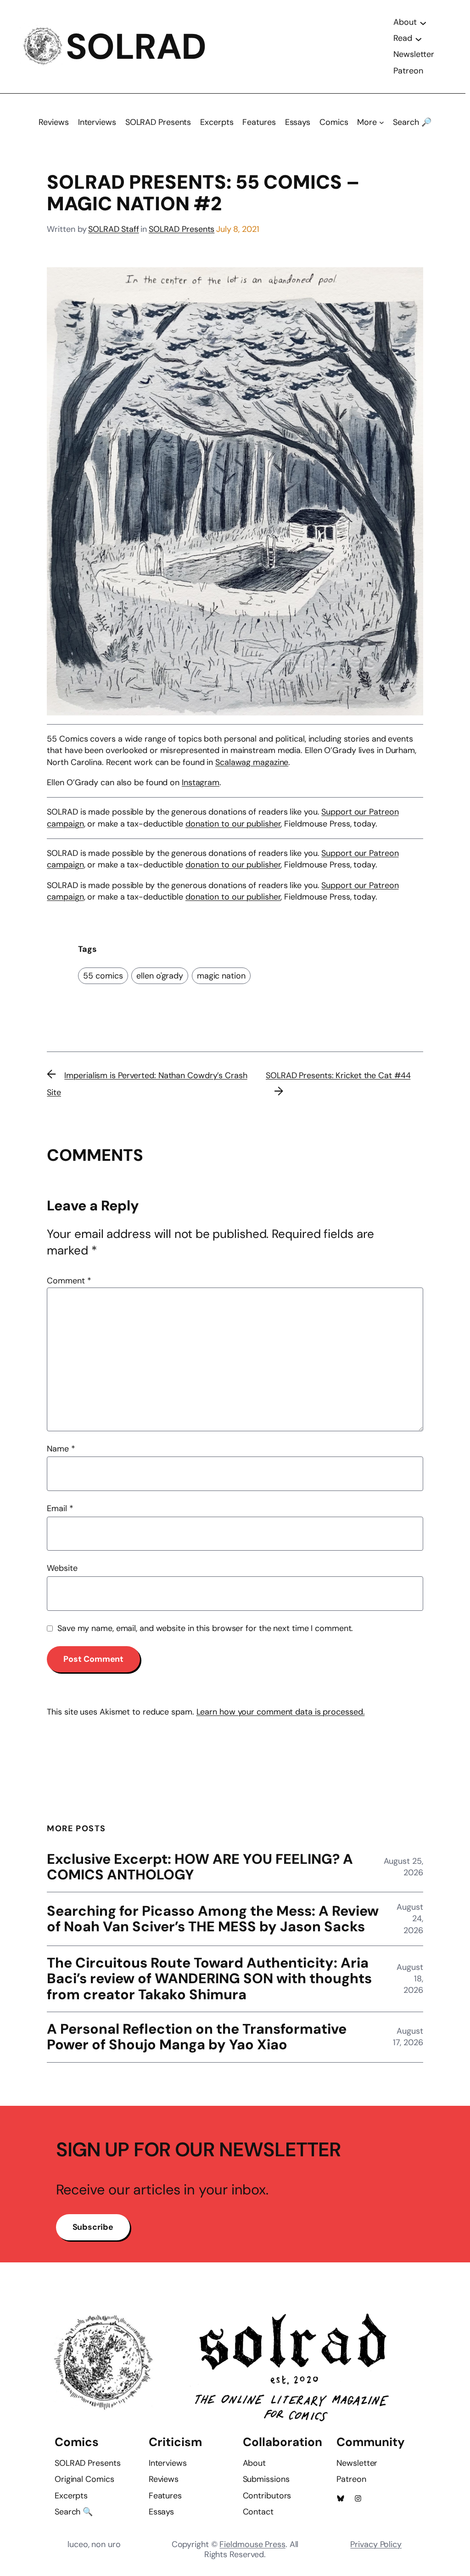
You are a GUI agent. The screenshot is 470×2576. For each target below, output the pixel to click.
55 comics (103, 976)
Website (62, 1568)
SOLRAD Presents (182, 229)
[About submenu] (423, 22)
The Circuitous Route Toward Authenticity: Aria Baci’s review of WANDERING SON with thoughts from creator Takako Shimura (209, 1979)
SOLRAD (136, 47)
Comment (69, 1281)
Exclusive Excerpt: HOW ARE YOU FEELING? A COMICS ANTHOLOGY (200, 1867)
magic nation (221, 976)
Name (61, 1449)
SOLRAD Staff (114, 229)
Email (60, 1508)
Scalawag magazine (252, 762)
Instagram (201, 782)
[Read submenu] (419, 39)
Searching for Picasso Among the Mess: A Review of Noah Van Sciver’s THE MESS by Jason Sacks (213, 1919)
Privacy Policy (376, 2544)
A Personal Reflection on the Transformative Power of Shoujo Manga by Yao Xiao (197, 2037)
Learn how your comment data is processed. (281, 1712)
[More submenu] (382, 122)
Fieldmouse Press (252, 2544)
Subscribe (93, 2227)
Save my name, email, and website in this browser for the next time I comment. (205, 1628)
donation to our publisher (233, 824)
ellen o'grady (160, 976)
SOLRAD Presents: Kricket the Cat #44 (338, 1075)
